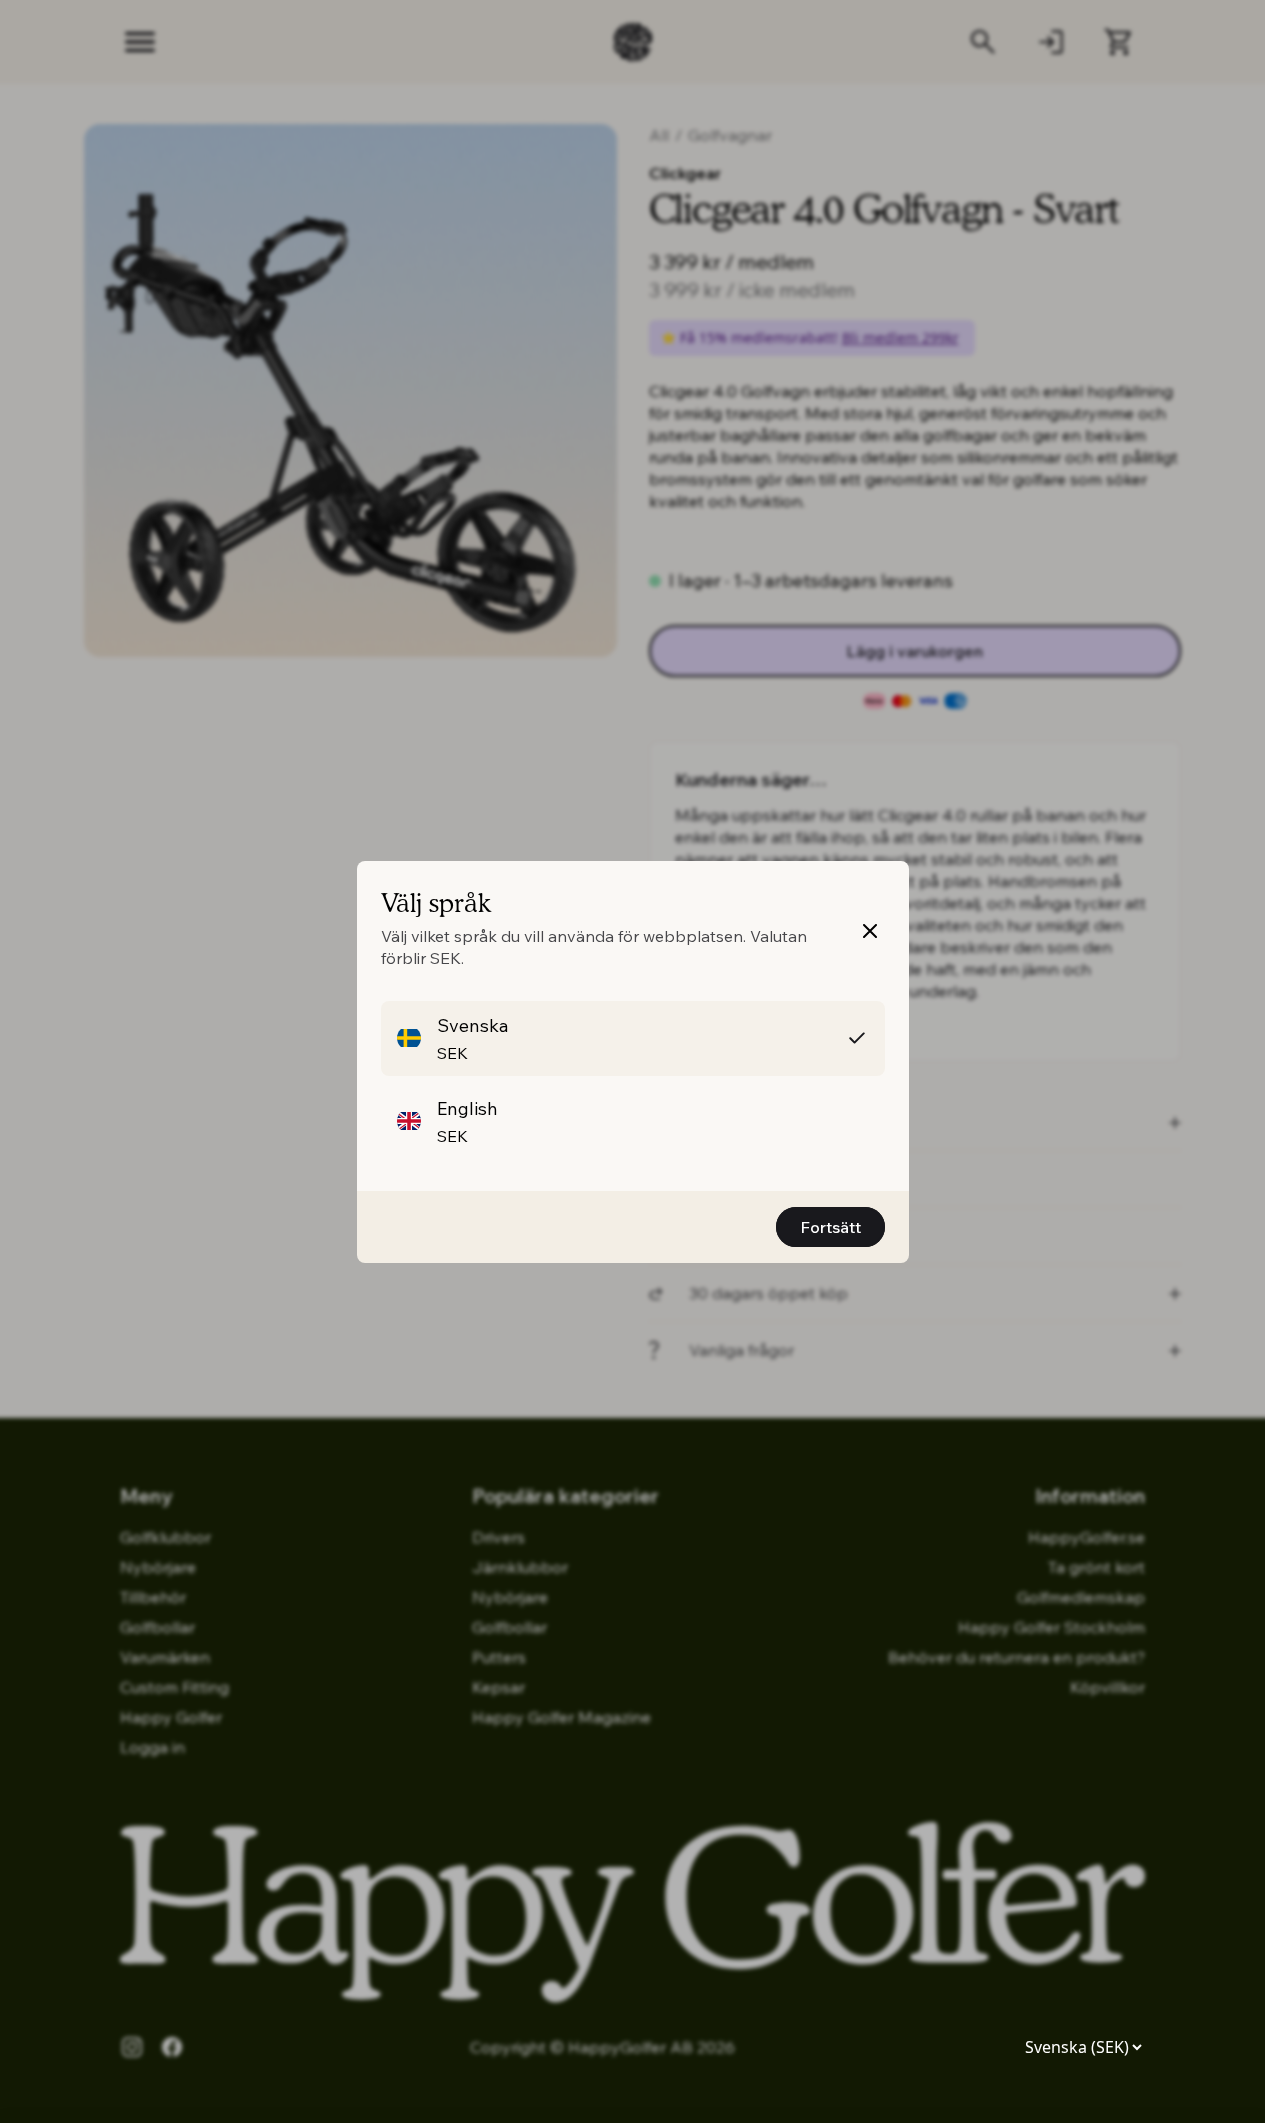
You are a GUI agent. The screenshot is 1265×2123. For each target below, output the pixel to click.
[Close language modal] (870, 931)
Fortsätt (830, 1227)
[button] (633, 1038)
